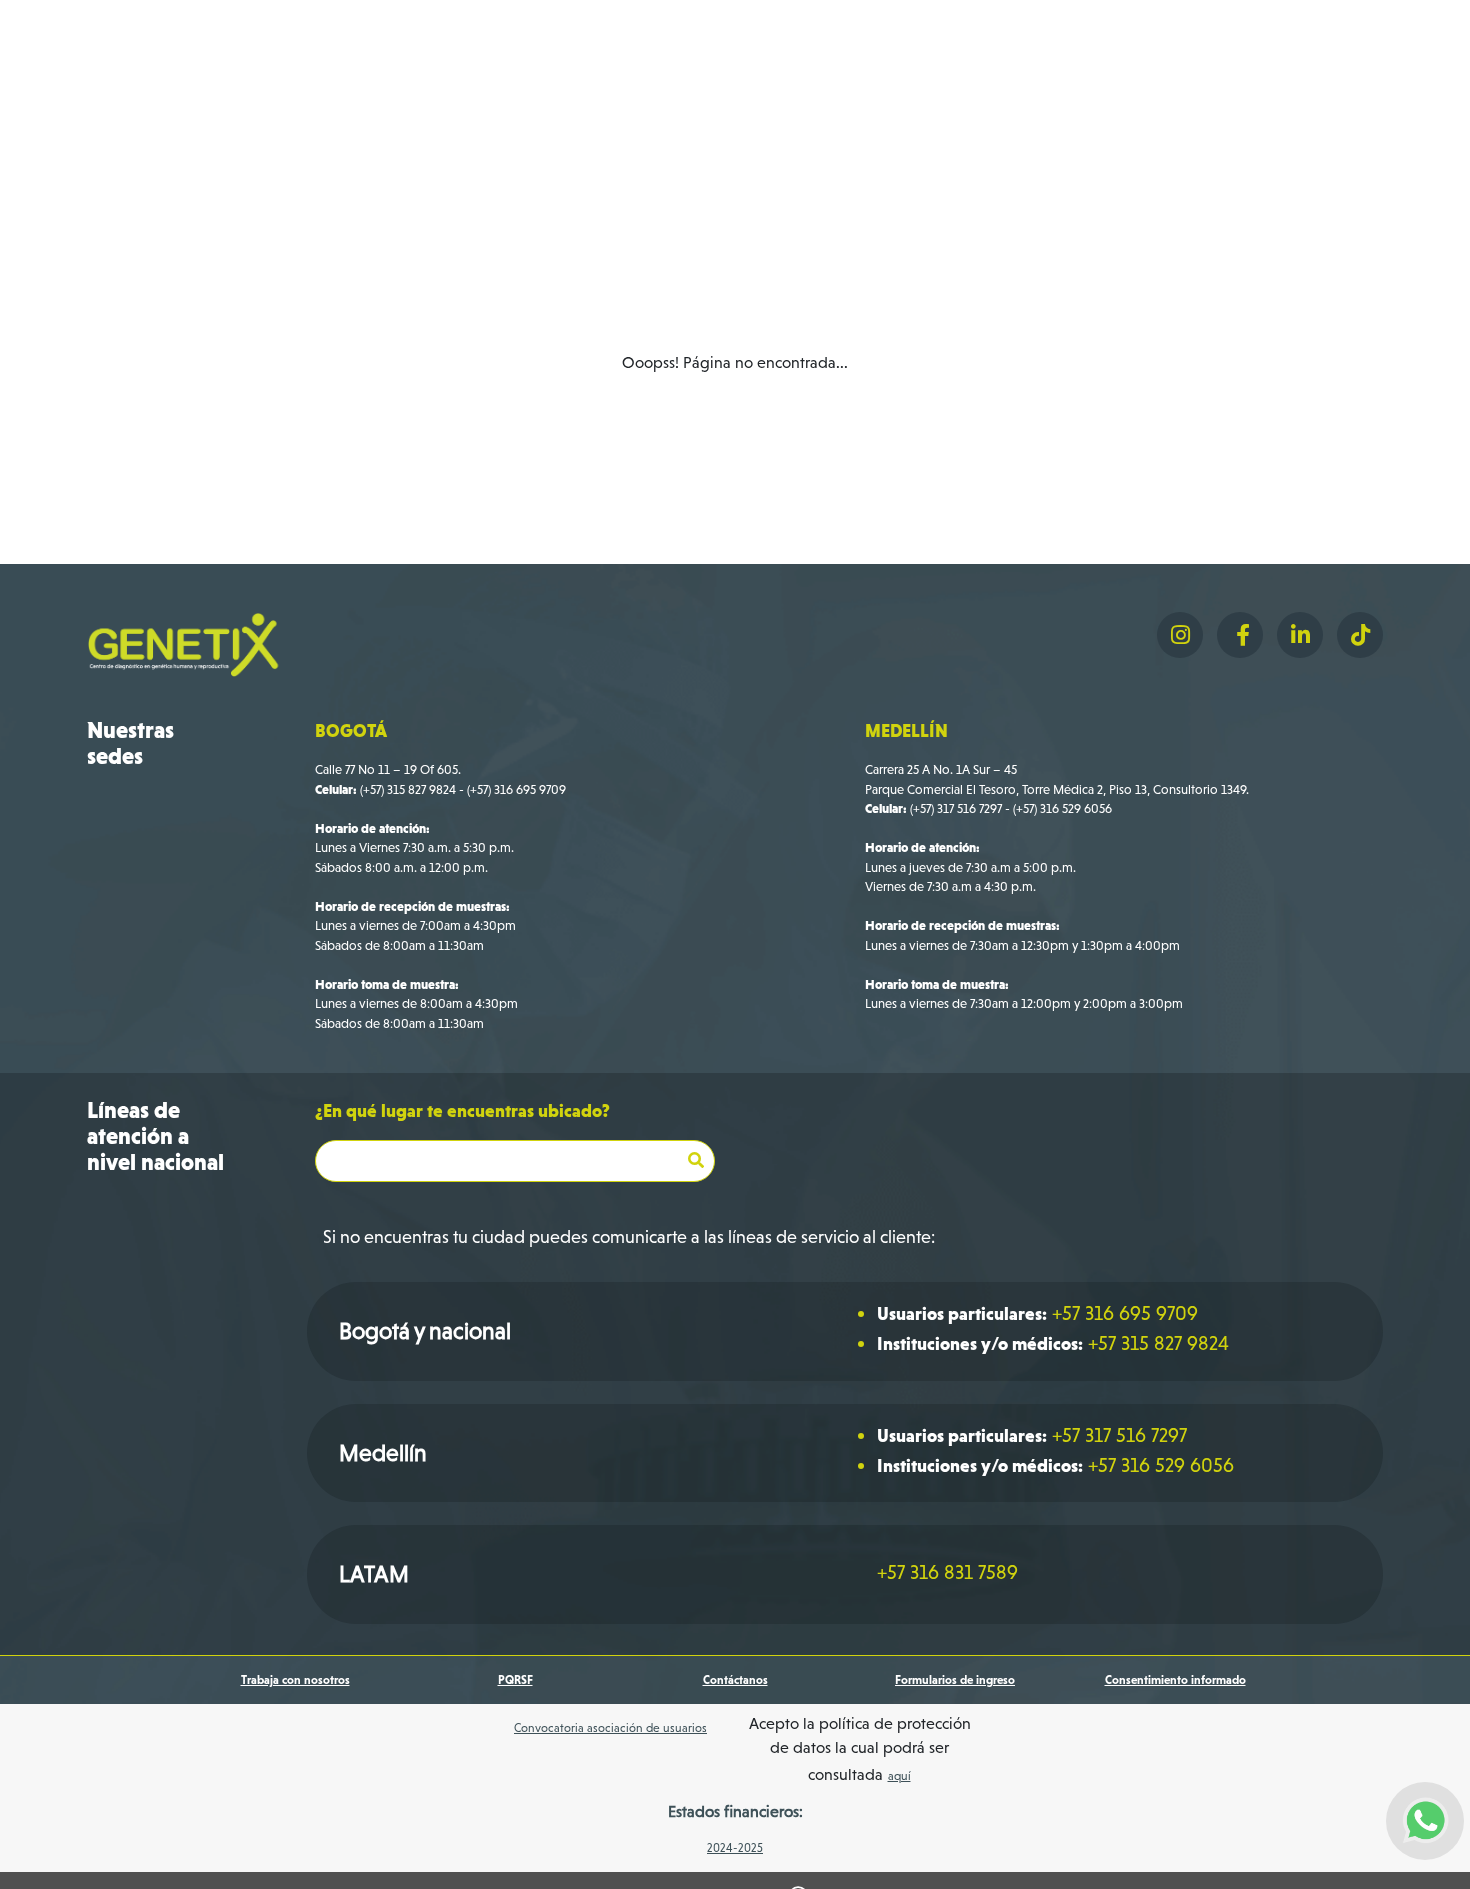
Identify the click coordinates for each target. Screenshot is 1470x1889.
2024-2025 (735, 1848)
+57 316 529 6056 (1161, 1465)
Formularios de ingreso (955, 1680)
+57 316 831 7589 (947, 1572)
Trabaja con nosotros (295, 1680)
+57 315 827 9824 (1158, 1343)
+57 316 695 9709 (1125, 1313)
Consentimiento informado (1175, 1680)
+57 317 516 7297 (1119, 1435)
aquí (899, 1776)
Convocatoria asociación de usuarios (610, 1728)
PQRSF (515, 1680)
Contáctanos (735, 1680)
